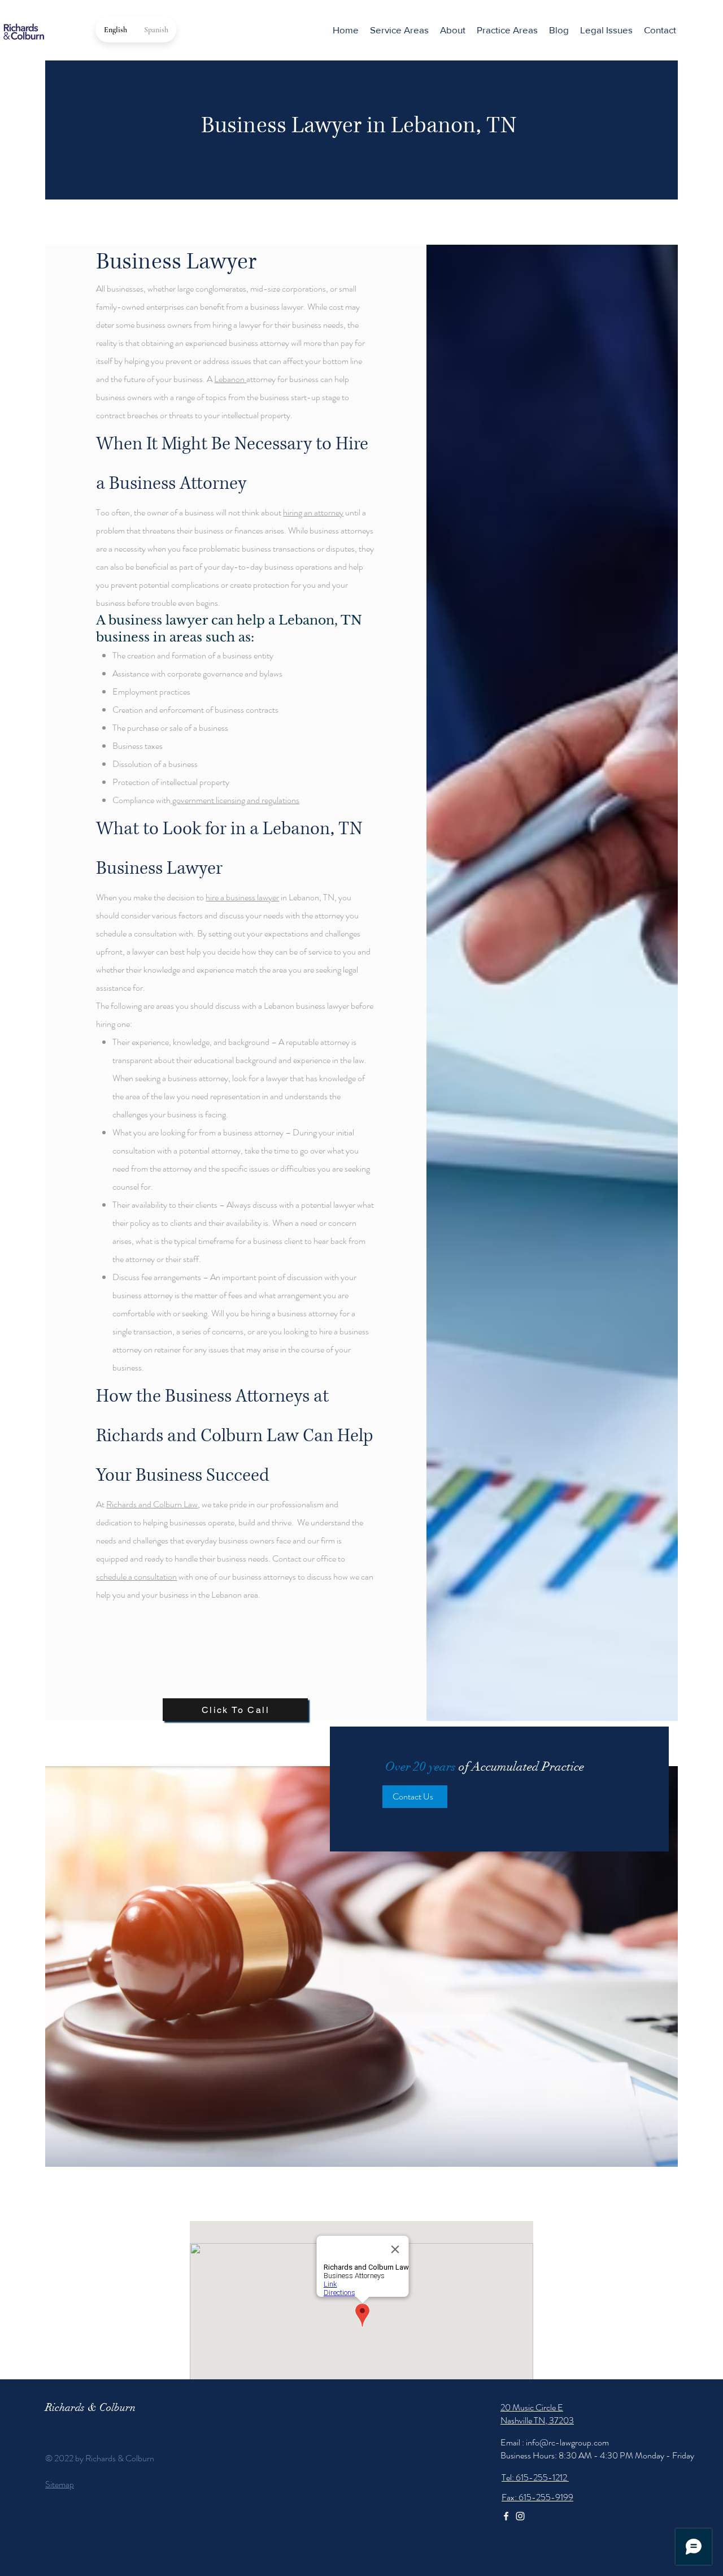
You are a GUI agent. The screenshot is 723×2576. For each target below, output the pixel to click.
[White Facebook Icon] (506, 2516)
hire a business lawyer (242, 897)
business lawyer (158, 620)
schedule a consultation (136, 1577)
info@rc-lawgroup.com (567, 2442)
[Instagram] (520, 2516)
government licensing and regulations (235, 800)
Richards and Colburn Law (152, 1504)
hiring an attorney (313, 512)
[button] (507, 30)
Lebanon (230, 379)
